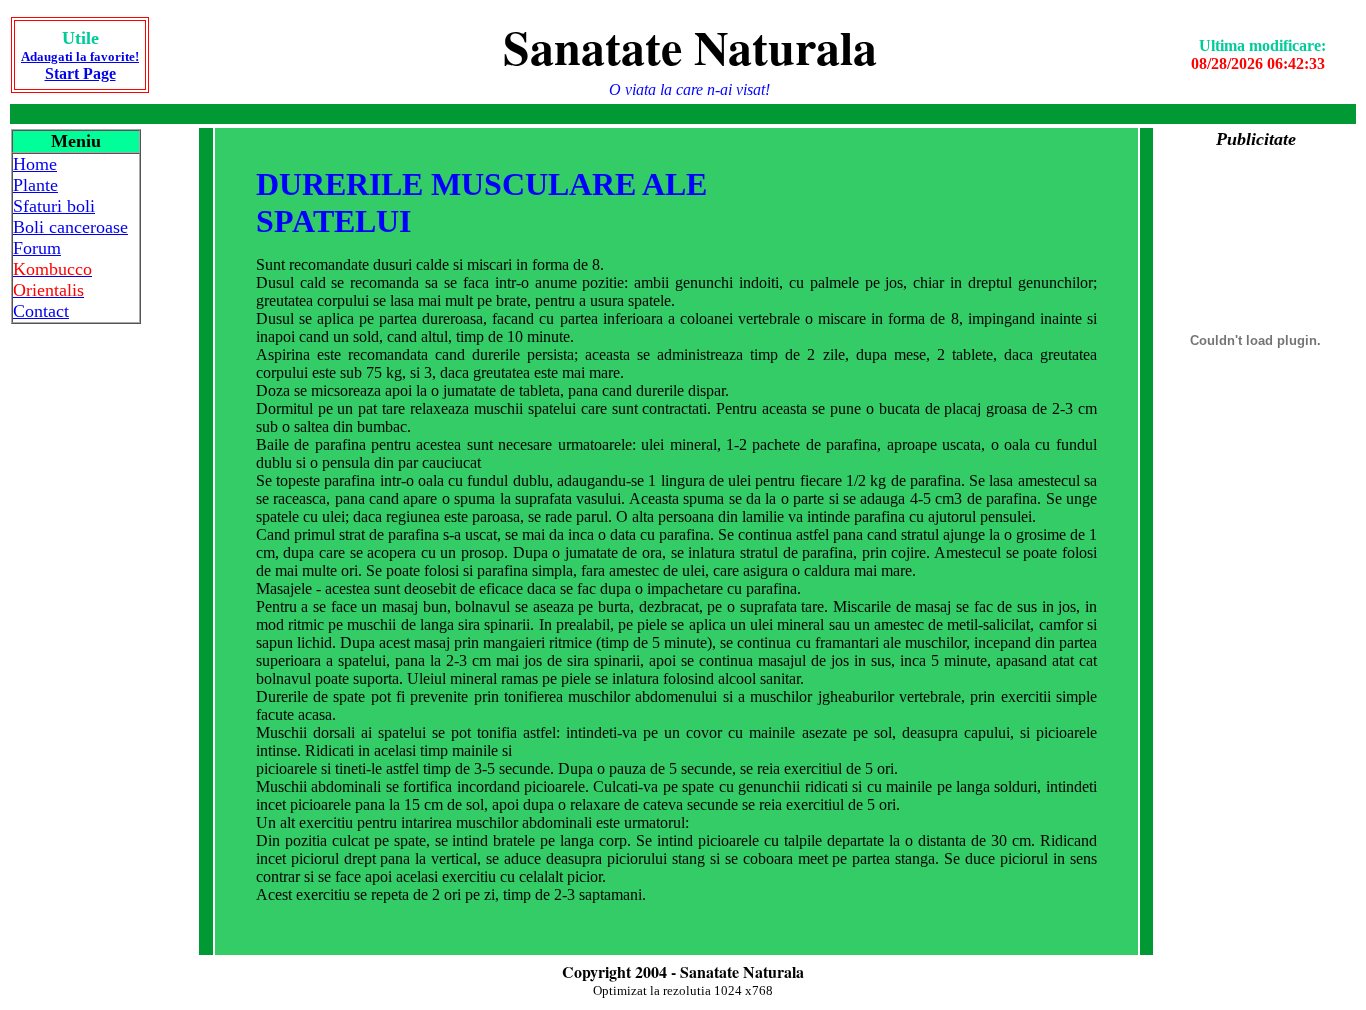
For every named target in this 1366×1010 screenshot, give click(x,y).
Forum (37, 248)
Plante (35, 185)
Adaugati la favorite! (80, 56)
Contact (41, 311)
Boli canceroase (70, 227)
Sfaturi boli (54, 206)
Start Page (80, 73)
